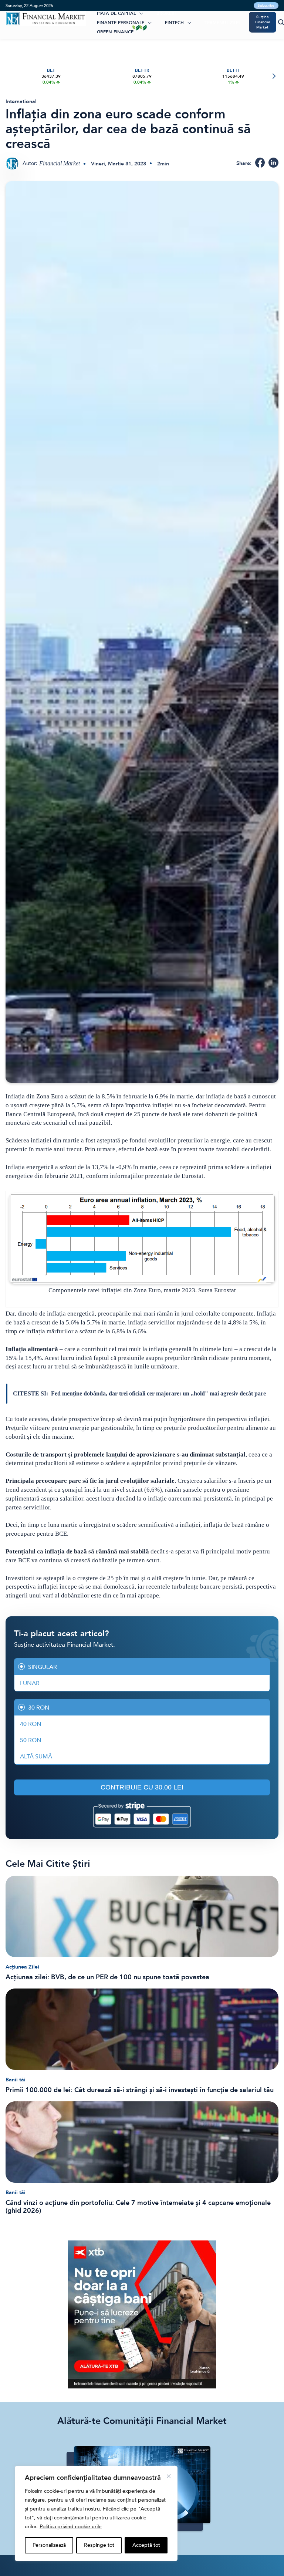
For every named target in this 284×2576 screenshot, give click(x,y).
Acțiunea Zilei (22, 1967)
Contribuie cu (142, 1787)
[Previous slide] (11, 76)
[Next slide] (273, 76)
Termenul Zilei (222, 23)
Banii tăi (16, 2080)
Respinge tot (99, 2545)
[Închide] (169, 2476)
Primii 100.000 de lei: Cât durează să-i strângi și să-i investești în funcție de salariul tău (140, 2090)
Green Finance (115, 32)
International (21, 102)
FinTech (174, 23)
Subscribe (266, 6)
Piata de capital (116, 13)
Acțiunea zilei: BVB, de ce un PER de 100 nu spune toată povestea (107, 1977)
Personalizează (49, 2545)
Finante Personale (121, 23)
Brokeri (166, 13)
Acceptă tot (146, 2545)
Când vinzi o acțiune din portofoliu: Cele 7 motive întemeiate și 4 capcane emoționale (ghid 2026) (138, 2207)
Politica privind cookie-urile (71, 2527)
